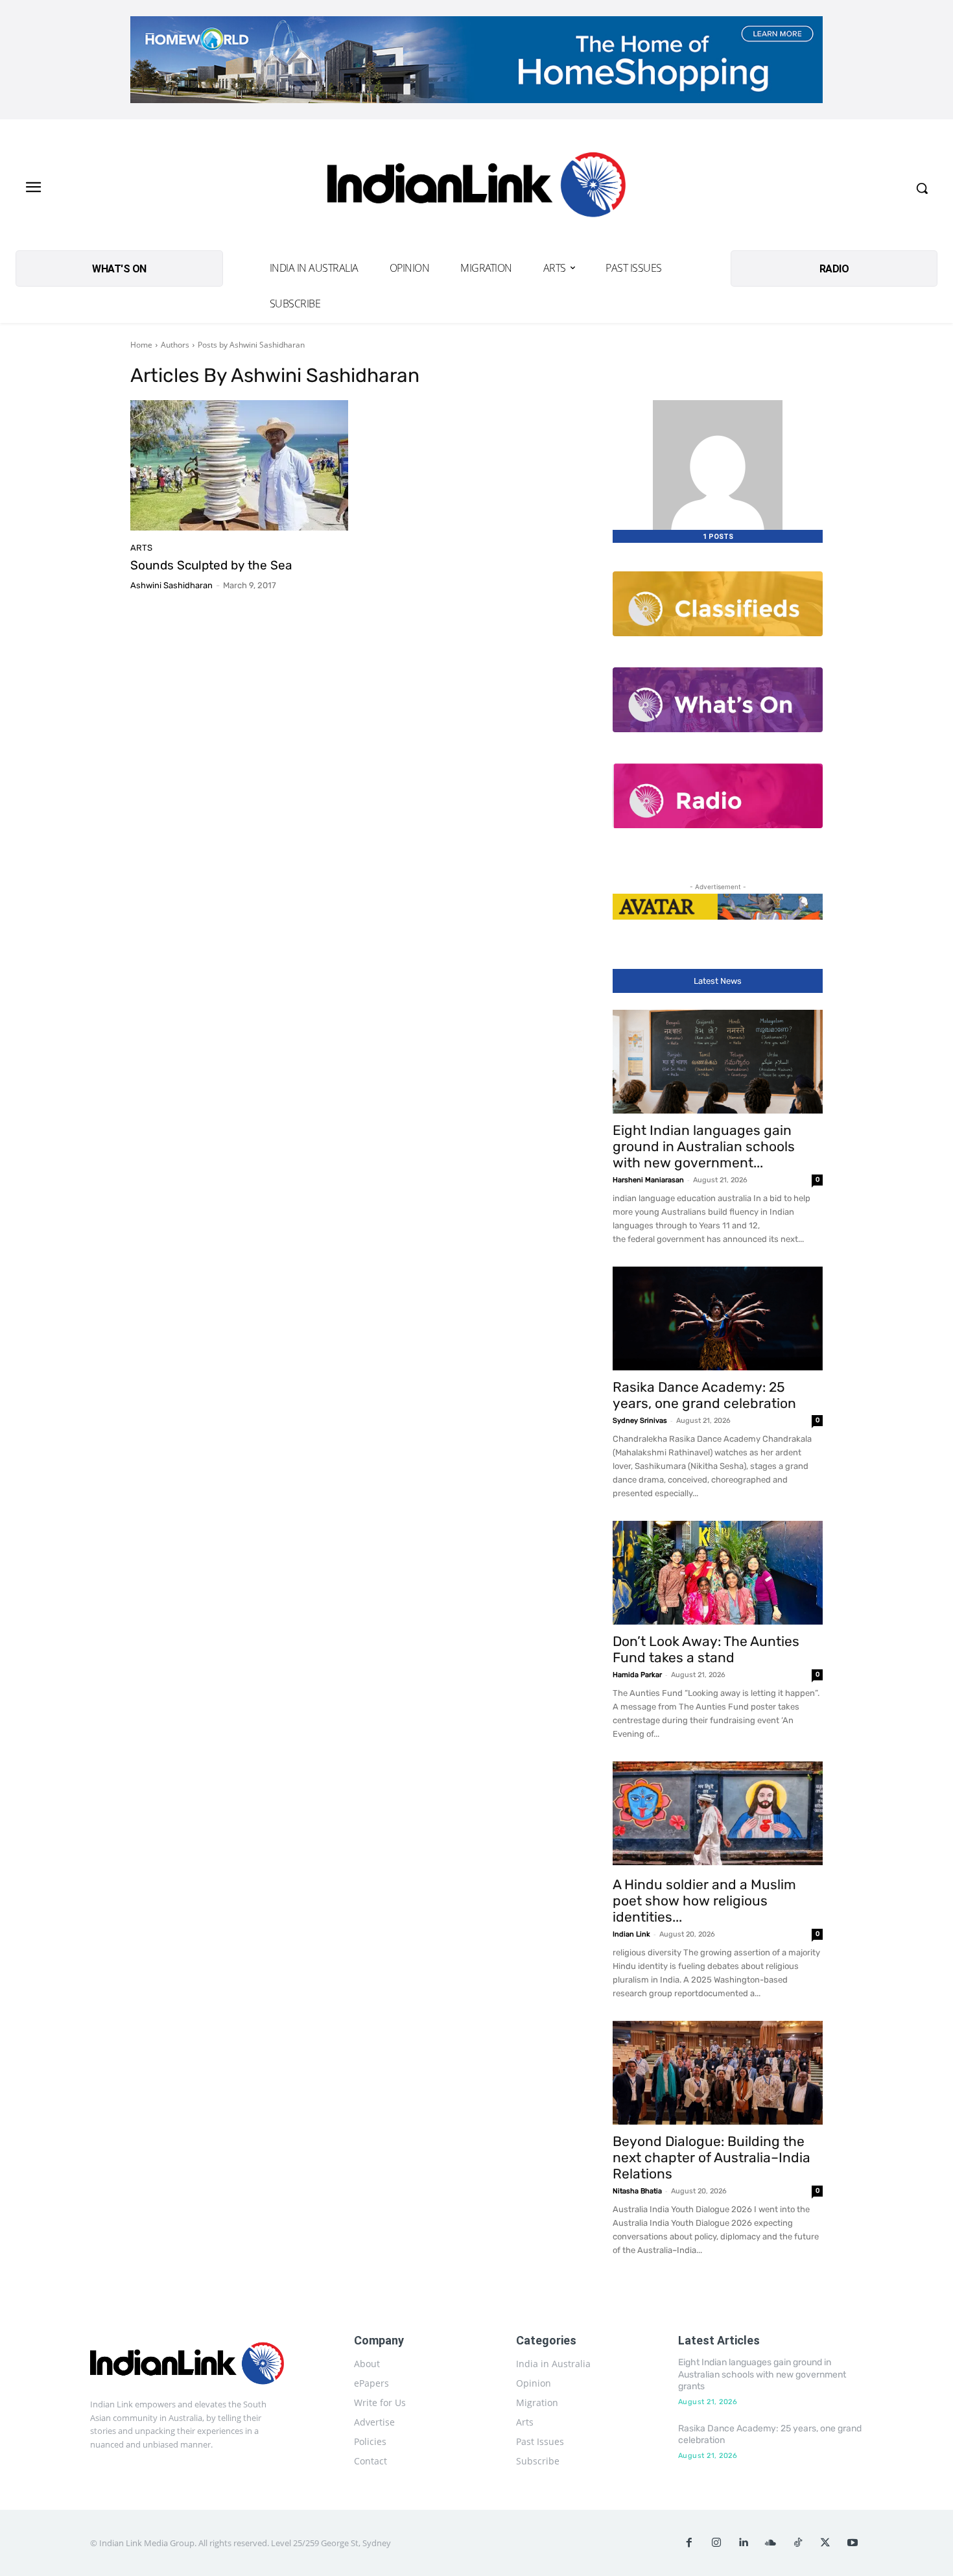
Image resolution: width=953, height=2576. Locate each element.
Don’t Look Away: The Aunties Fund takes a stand (706, 1649)
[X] (825, 2543)
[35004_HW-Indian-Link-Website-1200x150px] (476, 60)
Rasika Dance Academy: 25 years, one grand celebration (704, 1395)
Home (141, 345)
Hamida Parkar (637, 1675)
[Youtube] (853, 2543)
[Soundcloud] (771, 2543)
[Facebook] (689, 2543)
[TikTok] (798, 2543)
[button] (922, 188)
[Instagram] (716, 2543)
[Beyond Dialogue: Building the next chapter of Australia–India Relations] (718, 2073)
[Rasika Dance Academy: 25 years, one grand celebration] (718, 1318)
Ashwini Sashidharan (171, 585)
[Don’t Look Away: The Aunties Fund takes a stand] (718, 1573)
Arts (141, 548)
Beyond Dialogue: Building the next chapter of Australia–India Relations (712, 2157)
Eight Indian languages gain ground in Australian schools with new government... (704, 1146)
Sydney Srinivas (640, 1421)
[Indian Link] (477, 188)
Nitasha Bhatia (637, 2191)
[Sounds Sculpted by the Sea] (239, 466)
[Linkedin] (744, 2543)
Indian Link (631, 1934)
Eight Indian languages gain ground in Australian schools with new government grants (762, 2374)
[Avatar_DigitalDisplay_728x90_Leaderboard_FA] (718, 907)
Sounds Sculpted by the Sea (211, 565)
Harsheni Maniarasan (648, 1180)
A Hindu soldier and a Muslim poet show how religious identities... (704, 1901)
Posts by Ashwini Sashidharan (251, 345)
